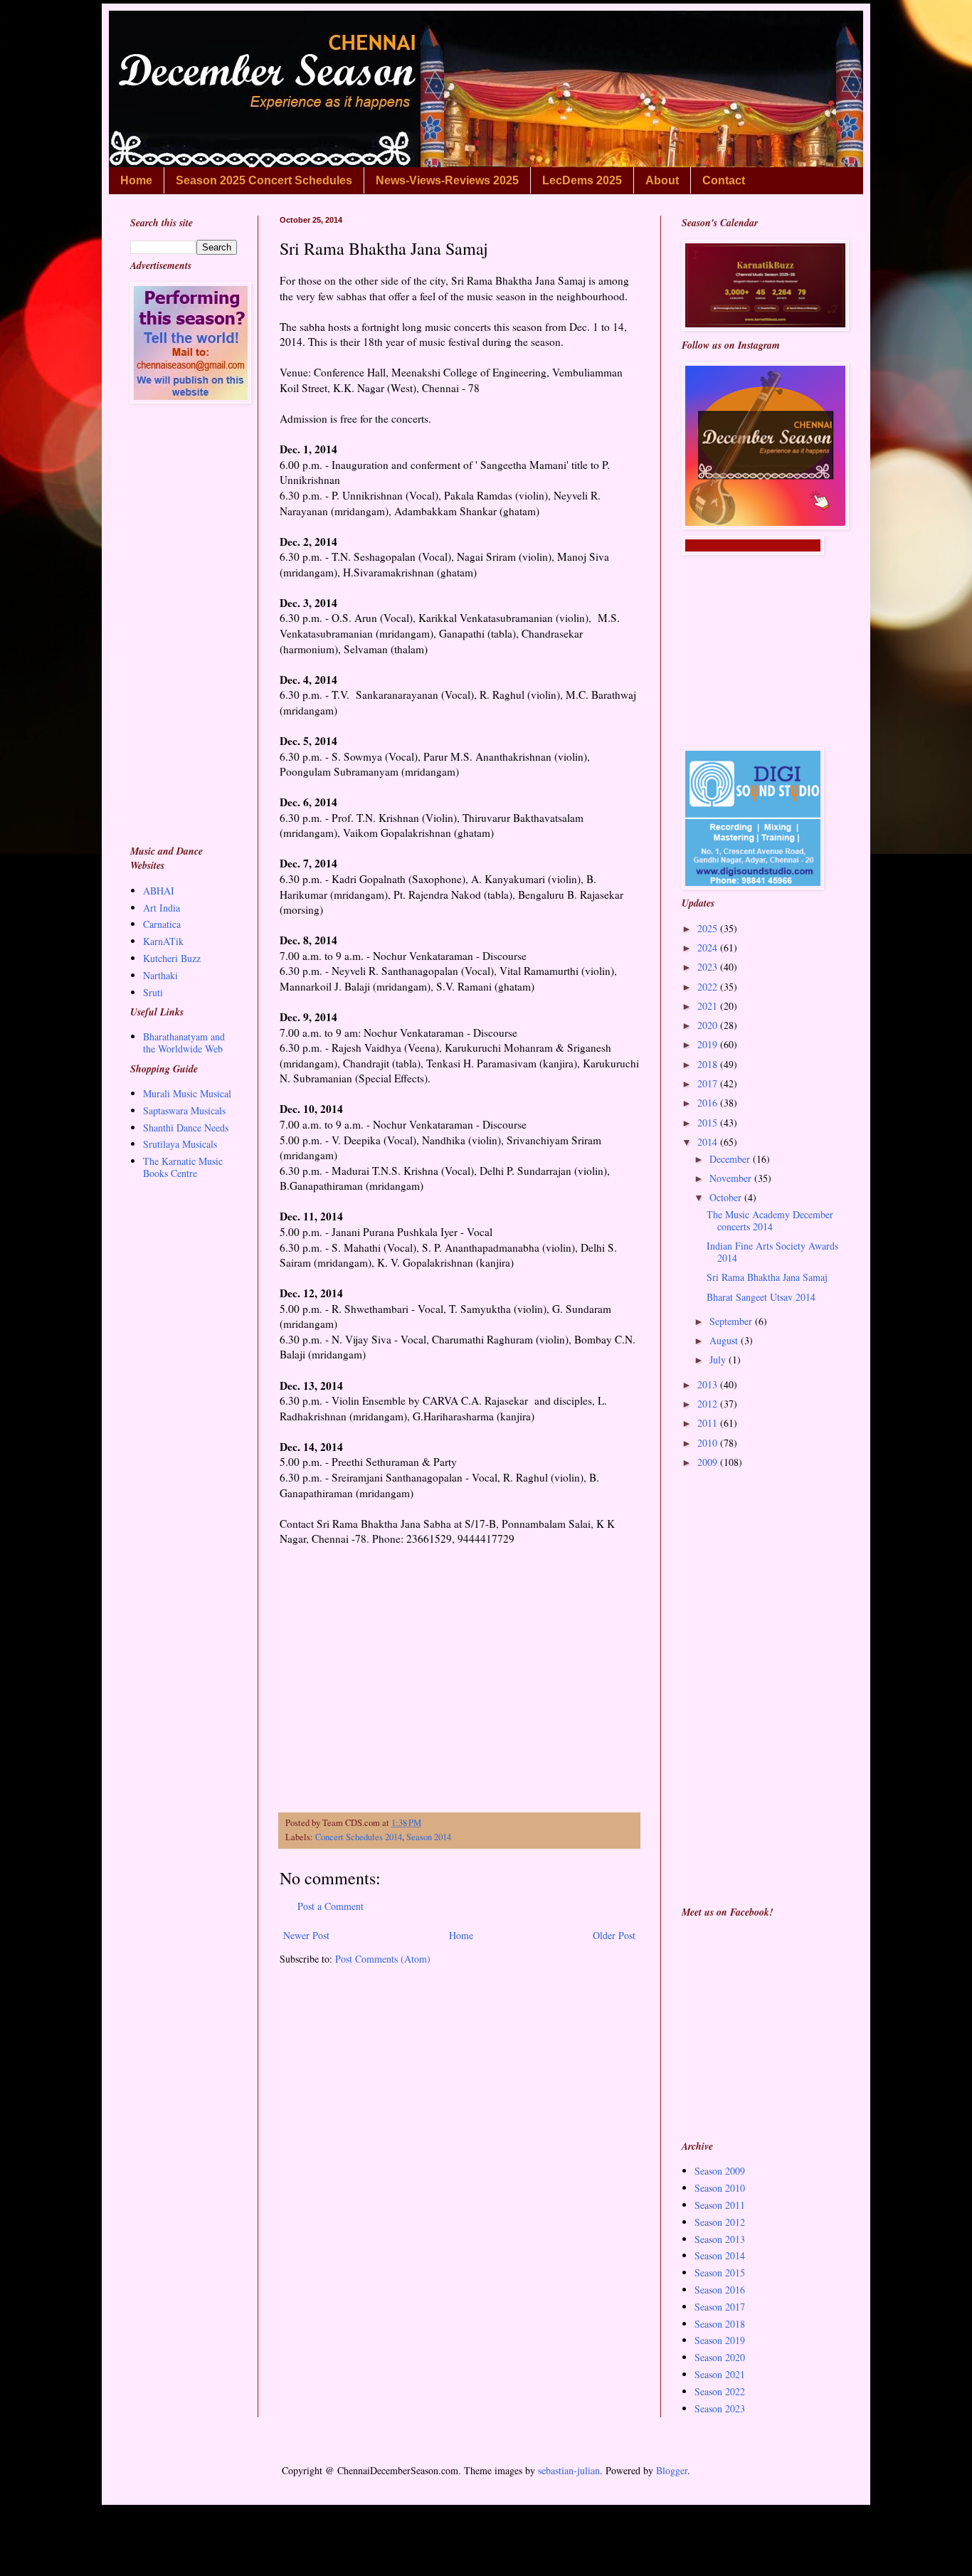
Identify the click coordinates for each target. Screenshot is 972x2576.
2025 (709, 928)
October (727, 1197)
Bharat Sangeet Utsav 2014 (761, 1297)
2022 (709, 987)
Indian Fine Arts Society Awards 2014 (772, 1252)
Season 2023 (720, 2408)
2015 (709, 1123)
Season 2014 (429, 1837)
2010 (709, 1443)
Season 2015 (720, 2273)
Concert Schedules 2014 (359, 1837)
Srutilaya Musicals (180, 1144)
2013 (709, 1384)
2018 (709, 1064)
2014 (709, 1142)
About (662, 180)
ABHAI (159, 891)
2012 (709, 1404)
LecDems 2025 (582, 180)
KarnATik (163, 941)
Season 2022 (720, 2391)
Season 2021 (720, 2374)
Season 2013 (720, 2239)
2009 (709, 1462)
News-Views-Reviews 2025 (447, 180)
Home (136, 180)
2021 (709, 1006)
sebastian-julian (569, 2470)
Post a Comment (331, 1906)
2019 (709, 1044)
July (719, 1360)
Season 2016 (720, 2290)
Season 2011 (720, 2205)
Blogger (672, 2470)
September (732, 1321)
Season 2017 (720, 2307)
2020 (709, 1025)
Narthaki (160, 975)
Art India (162, 908)
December (731, 1159)
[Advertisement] (459, 1673)
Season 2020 (720, 2357)
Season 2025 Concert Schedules (264, 180)
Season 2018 (720, 2324)
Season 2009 (720, 2171)
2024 (709, 947)
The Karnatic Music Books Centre (183, 1167)
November (732, 1178)
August (725, 1340)
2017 (709, 1083)
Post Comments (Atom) (383, 1959)
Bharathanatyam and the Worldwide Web (184, 1042)
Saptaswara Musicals (184, 1110)
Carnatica (162, 924)
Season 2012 (720, 2222)
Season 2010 (720, 2188)
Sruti (153, 992)
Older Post (614, 1935)
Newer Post (306, 1935)
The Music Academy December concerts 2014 (770, 1220)
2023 (709, 967)
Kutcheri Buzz (172, 958)
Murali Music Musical (187, 1093)
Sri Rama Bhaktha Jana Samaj (767, 1277)
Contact (724, 180)
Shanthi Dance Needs (186, 1128)
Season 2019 (720, 2340)
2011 (709, 1423)
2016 (709, 1103)
